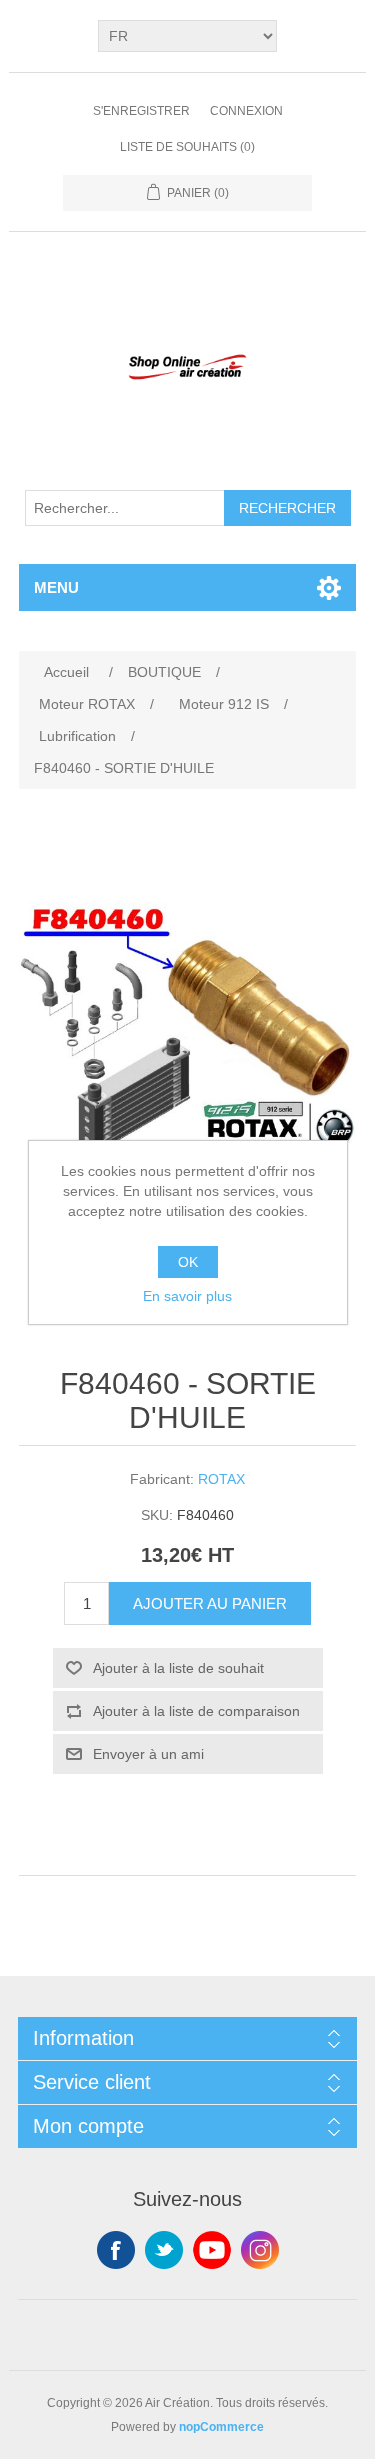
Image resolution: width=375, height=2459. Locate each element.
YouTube (212, 2250)
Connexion (246, 111)
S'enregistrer (141, 111)
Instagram (260, 2250)
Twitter (164, 2250)
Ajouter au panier (210, 1603)
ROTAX (221, 1479)
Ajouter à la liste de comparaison (196, 1711)
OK (188, 1262)
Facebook (116, 2250)
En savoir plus (187, 1296)
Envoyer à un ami (148, 1754)
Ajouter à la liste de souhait (178, 1668)
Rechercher (287, 508)
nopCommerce (221, 2427)
